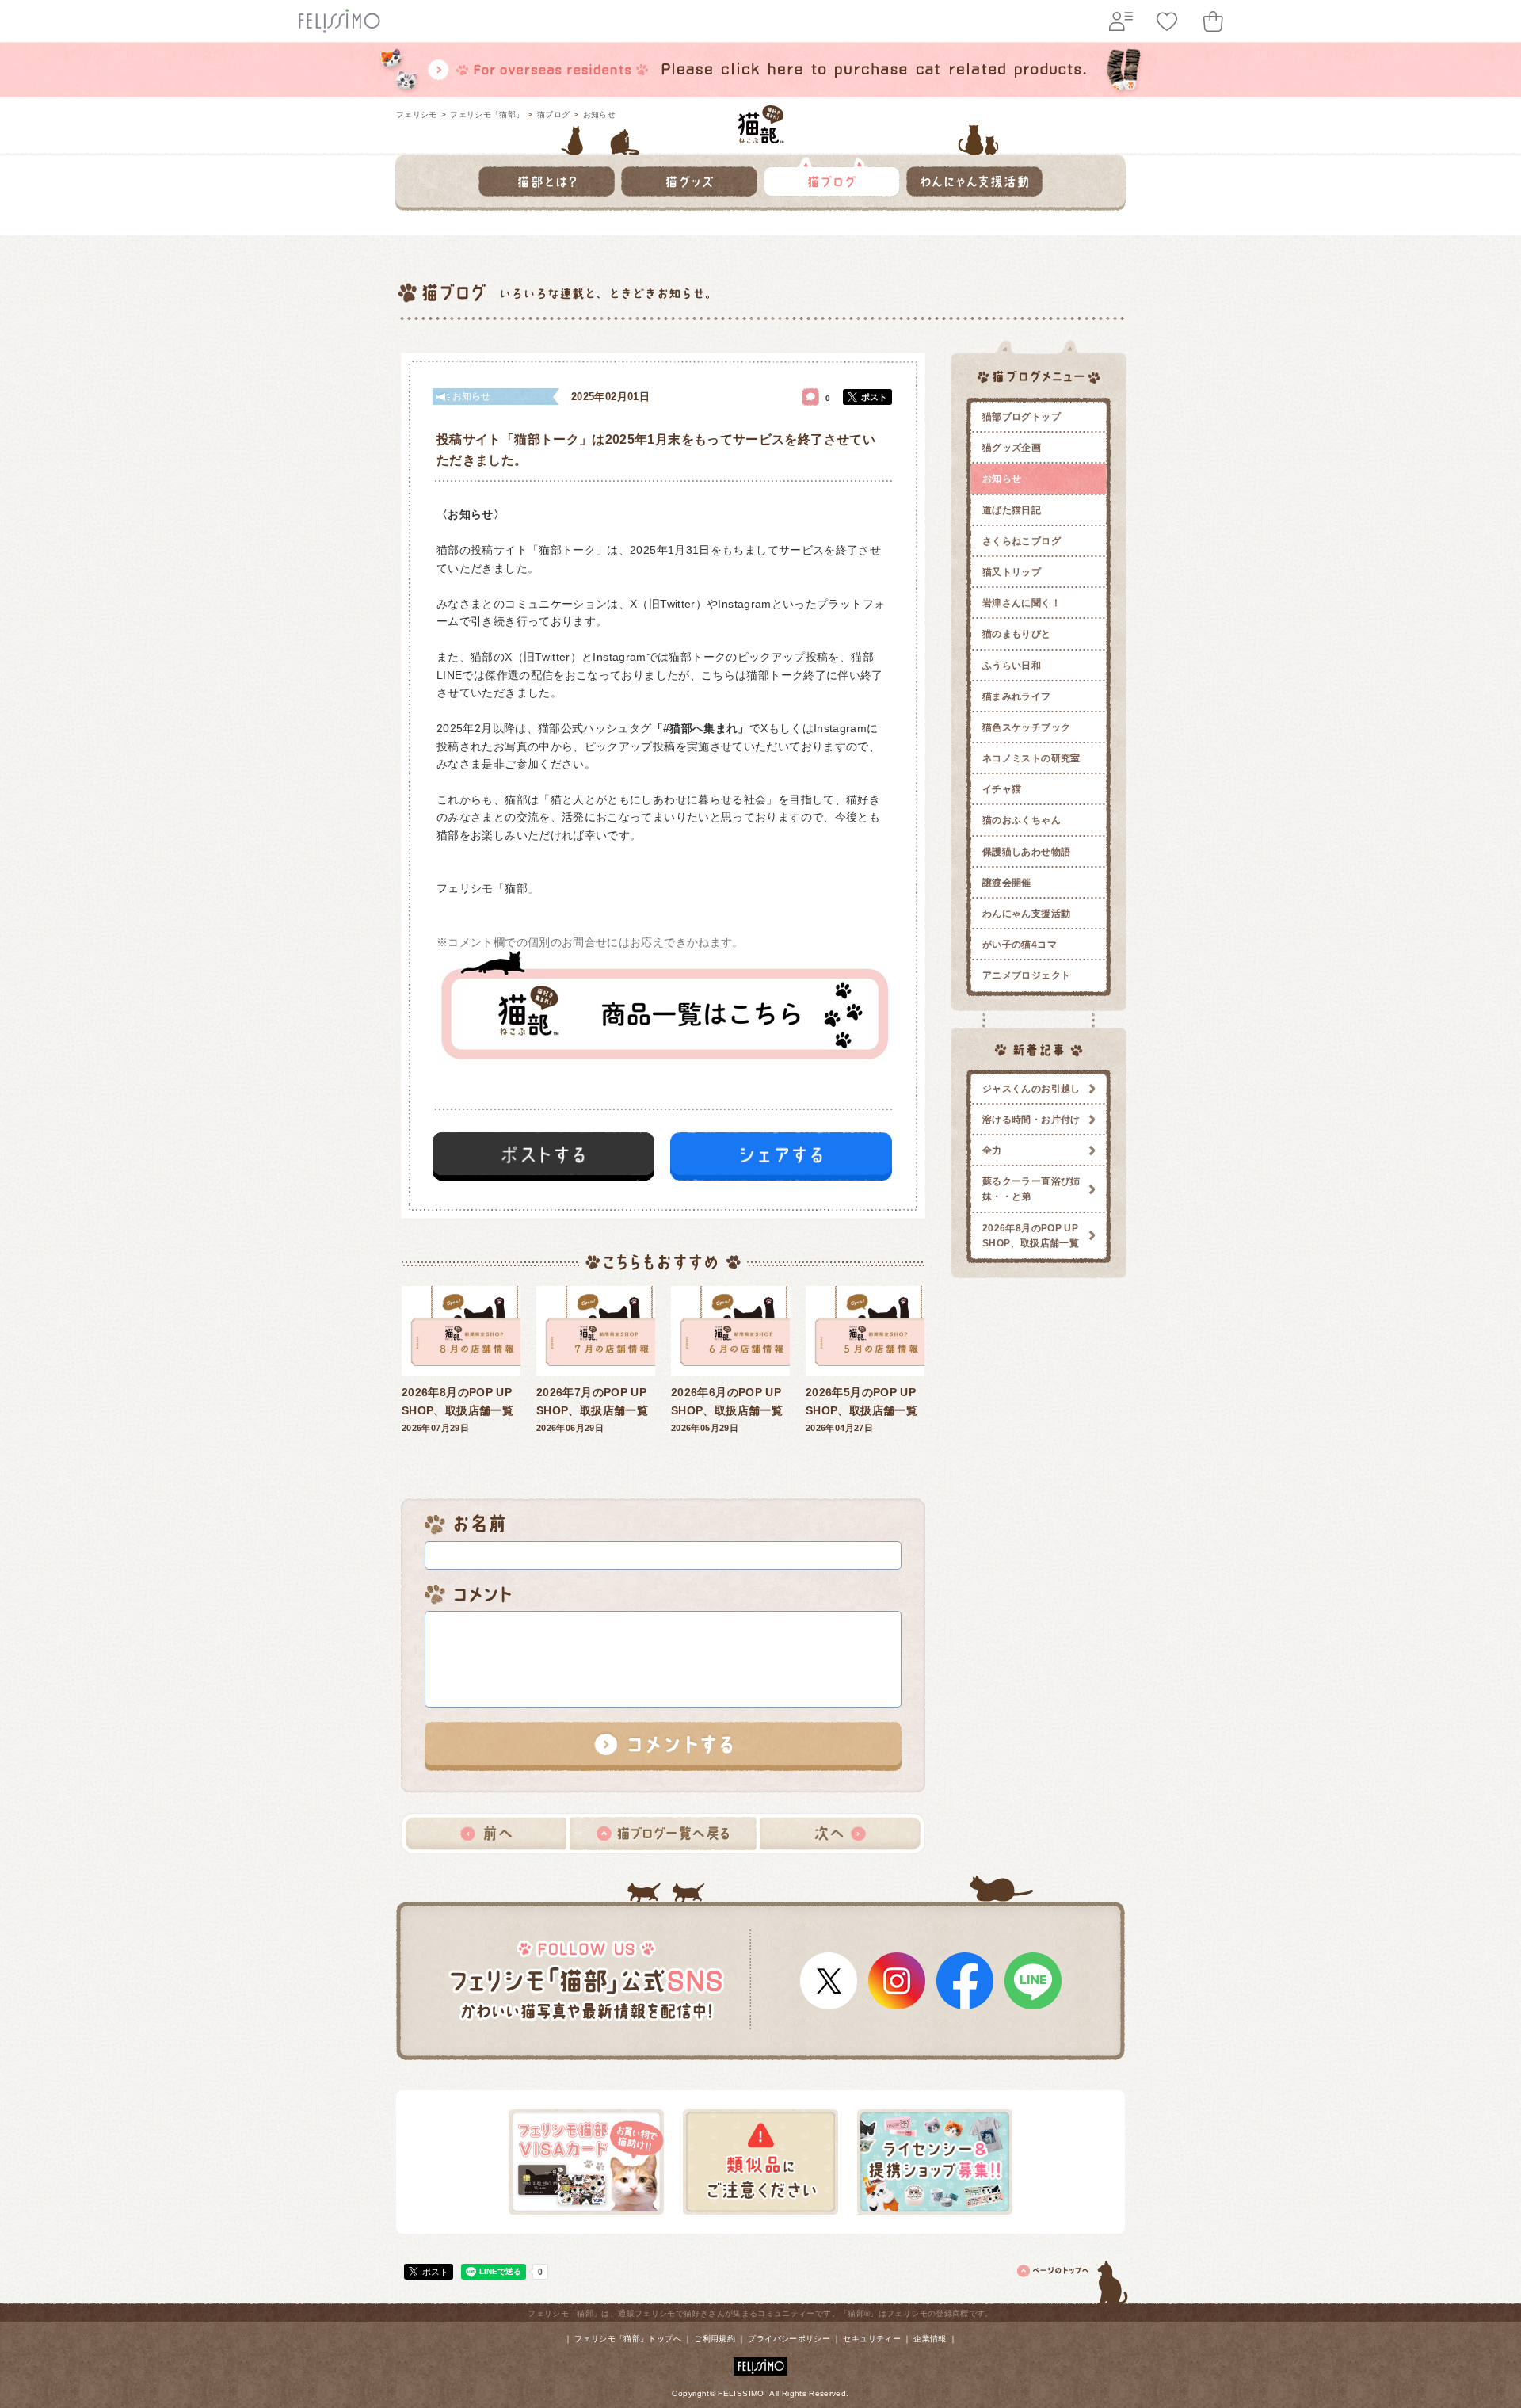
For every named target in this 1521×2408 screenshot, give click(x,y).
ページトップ (1073, 2280)
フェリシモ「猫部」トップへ (628, 2339)
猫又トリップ (1012, 572)
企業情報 (930, 2339)
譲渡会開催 (1007, 883)
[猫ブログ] (832, 177)
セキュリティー (872, 2339)
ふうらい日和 (1012, 666)
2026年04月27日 (862, 1409)
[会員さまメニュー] (1121, 21)
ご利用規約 (715, 2339)
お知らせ (599, 114)
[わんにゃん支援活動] (974, 177)
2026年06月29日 (592, 1409)
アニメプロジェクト (1026, 975)
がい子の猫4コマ (1020, 945)
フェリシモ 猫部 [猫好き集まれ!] (761, 124)
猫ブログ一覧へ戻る (663, 1834)
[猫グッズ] (689, 177)
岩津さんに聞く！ (1022, 603)
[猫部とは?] (547, 177)
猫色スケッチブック (1026, 727)
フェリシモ (417, 114)
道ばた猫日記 (1012, 510)
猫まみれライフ (1017, 696)
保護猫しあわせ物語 (1026, 852)
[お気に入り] (1167, 21)
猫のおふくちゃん (1022, 820)
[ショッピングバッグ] (1213, 21)
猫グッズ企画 (1012, 448)
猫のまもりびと (1017, 634)
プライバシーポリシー (789, 2339)
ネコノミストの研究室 (1031, 758)
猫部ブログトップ (1022, 417)
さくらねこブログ (1022, 541)
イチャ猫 (1002, 789)
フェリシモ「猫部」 (487, 114)
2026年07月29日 (457, 1409)
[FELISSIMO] (760, 2363)
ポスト (874, 397)
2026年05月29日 (727, 1409)
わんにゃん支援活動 (1026, 914)
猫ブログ (553, 114)
